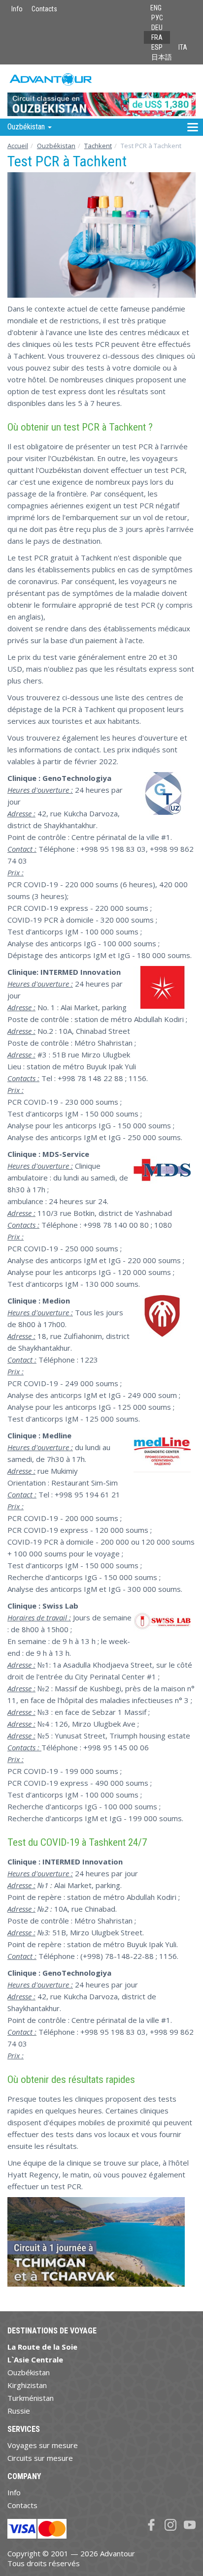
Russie (19, 2411)
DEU (157, 28)
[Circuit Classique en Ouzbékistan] (101, 92)
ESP (157, 47)
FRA (157, 37)
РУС (157, 18)
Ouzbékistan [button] (27, 127)
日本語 (162, 57)
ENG (156, 8)
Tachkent (98, 146)
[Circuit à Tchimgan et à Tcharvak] (96, 2246)
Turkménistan (31, 2398)
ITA (183, 47)
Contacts (44, 9)
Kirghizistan (27, 2385)
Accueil (18, 146)
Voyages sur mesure (43, 2445)
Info (17, 9)
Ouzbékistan (56, 146)
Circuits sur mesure (40, 2458)
